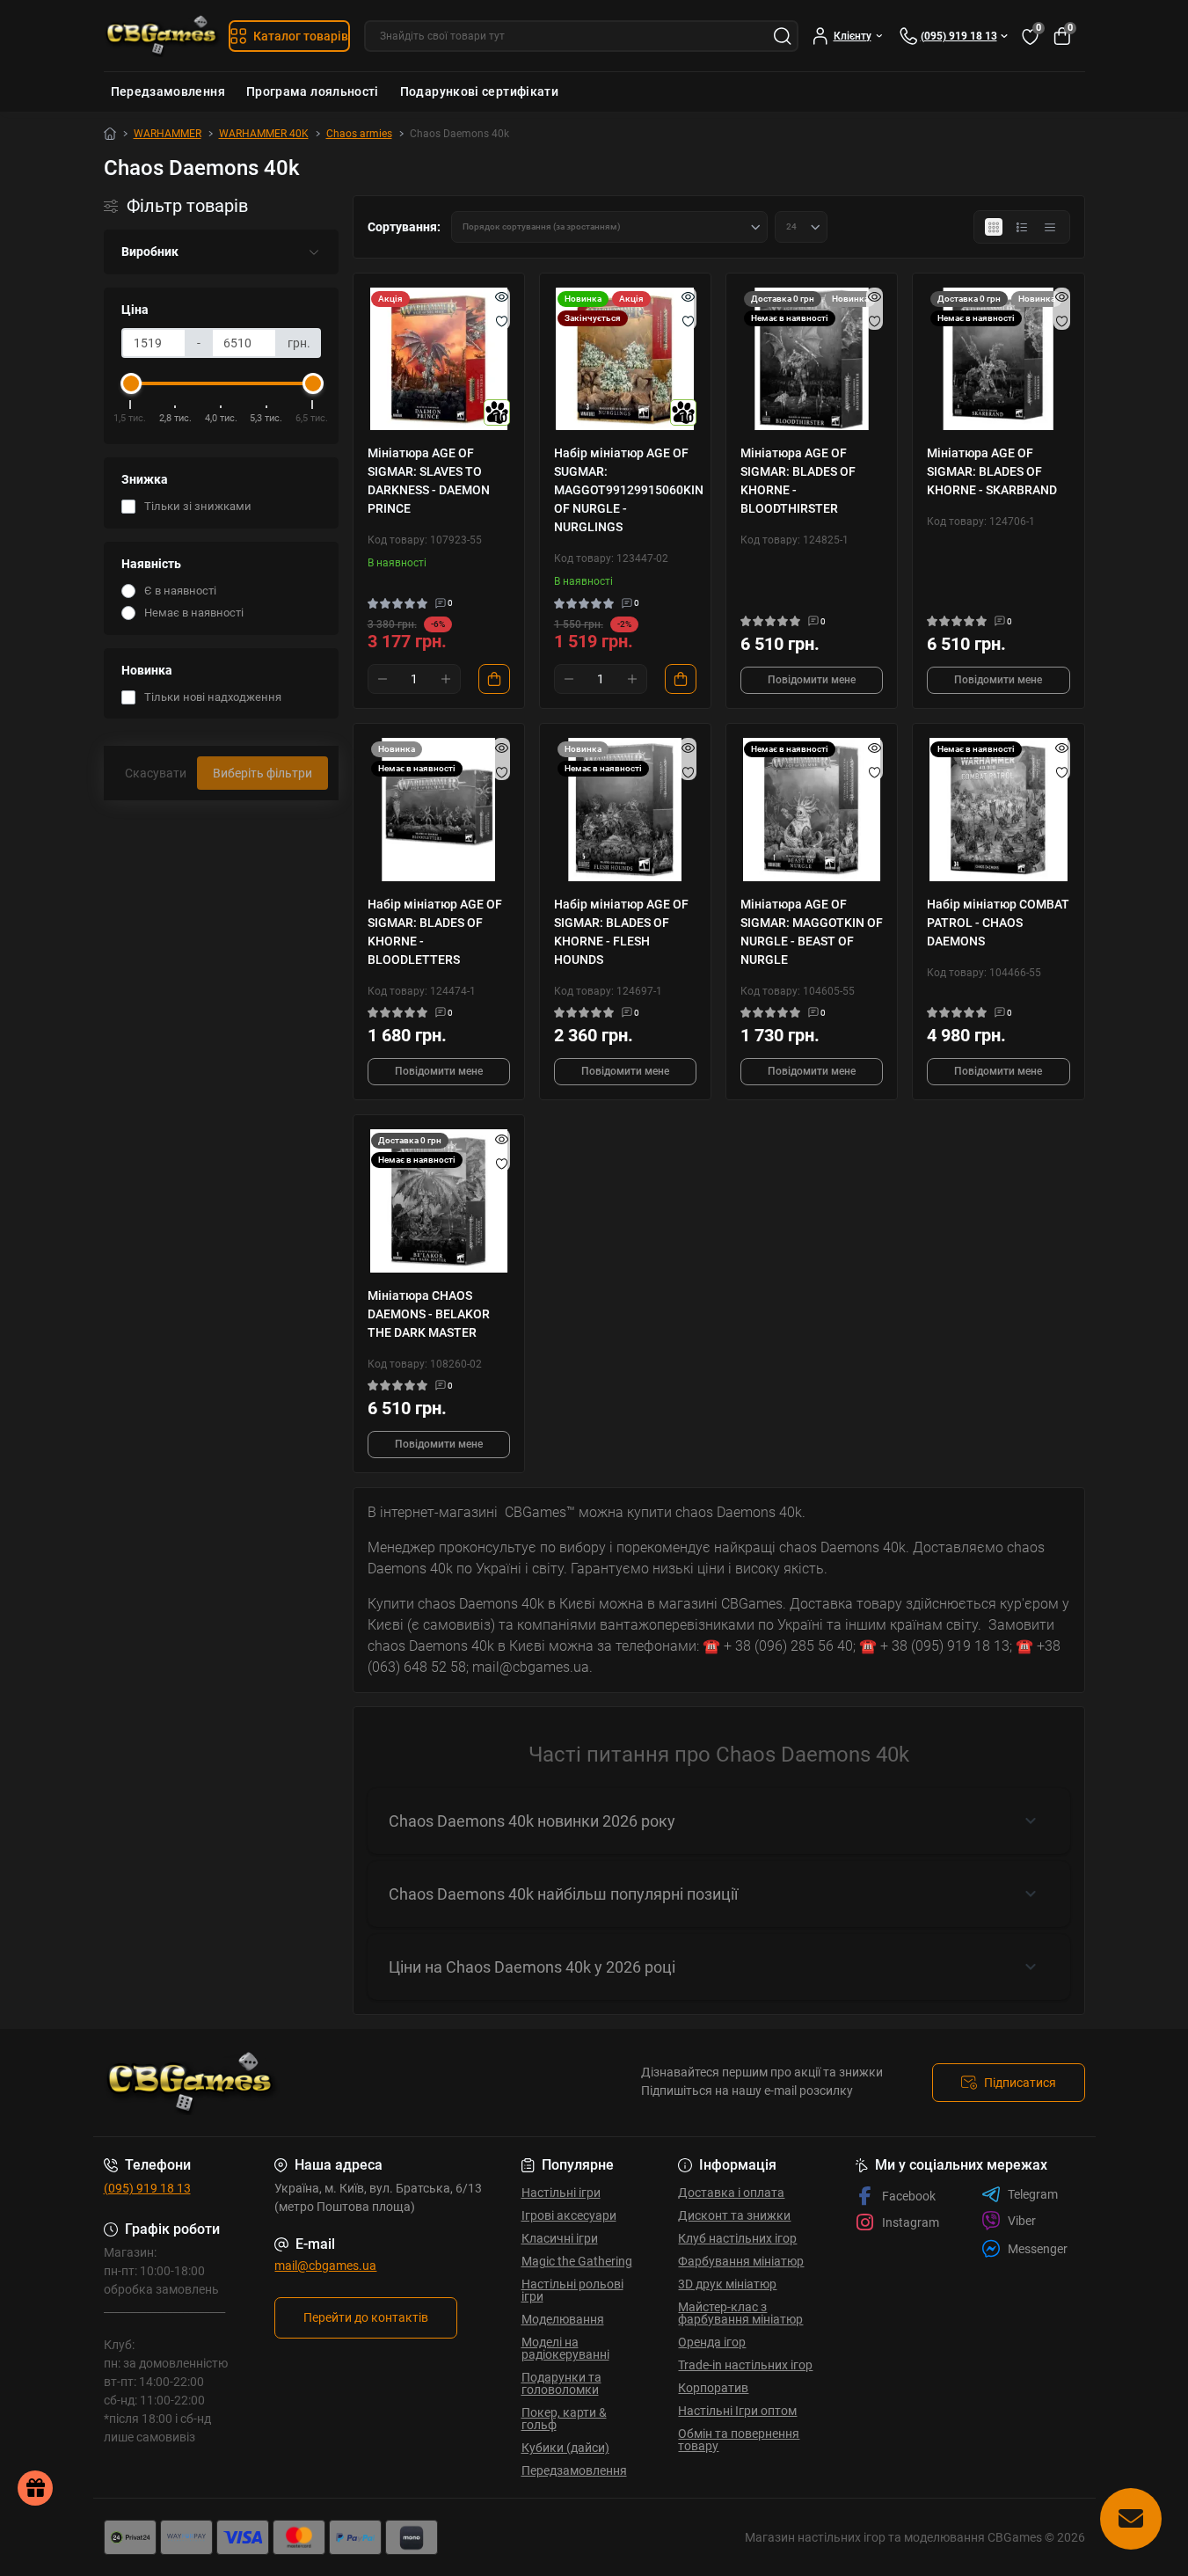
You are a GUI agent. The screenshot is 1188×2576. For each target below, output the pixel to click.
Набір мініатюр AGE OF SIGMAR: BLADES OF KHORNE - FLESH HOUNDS (621, 932)
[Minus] (383, 679)
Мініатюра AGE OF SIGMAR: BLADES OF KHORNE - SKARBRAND (992, 471)
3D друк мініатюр (727, 2284)
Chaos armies (359, 134)
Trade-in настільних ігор (745, 2365)
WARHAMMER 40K (264, 134)
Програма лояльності (313, 91)
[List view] (1022, 227)
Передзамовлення (168, 91)
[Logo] (163, 36)
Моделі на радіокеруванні (565, 2348)
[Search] (783, 36)
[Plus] (446, 679)
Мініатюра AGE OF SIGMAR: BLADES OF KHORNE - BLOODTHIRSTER (798, 481)
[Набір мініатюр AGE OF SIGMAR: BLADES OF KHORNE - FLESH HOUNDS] (625, 809)
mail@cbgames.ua (325, 2266)
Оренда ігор (712, 2342)
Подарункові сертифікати (479, 91)
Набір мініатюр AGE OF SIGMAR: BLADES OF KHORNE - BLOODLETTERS (435, 932)
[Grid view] (994, 227)
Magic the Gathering (577, 2261)
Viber (1022, 2221)
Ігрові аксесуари (569, 2215)
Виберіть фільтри (262, 773)
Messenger (1038, 2249)
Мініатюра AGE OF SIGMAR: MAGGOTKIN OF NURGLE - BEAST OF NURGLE (812, 932)
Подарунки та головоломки (561, 2383)
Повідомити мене (812, 680)
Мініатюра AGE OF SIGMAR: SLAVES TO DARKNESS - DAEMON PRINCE (429, 481)
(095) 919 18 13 (147, 2188)
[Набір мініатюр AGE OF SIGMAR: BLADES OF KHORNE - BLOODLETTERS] (439, 809)
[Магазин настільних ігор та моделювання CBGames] (344, 2083)
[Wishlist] (502, 321)
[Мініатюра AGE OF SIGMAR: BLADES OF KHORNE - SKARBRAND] (998, 359)
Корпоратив (713, 2388)
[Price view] (1050, 227)
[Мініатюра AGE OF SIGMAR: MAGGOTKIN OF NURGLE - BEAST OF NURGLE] (812, 809)
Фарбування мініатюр (741, 2261)
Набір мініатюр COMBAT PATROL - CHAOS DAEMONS (998, 923)
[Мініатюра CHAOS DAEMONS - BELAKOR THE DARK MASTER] (439, 1200)
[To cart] (494, 679)
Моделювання (563, 2319)
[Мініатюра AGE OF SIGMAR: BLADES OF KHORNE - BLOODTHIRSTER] (812, 359)
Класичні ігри (560, 2238)
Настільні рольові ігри (572, 2290)
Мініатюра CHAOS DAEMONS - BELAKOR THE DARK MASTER (429, 1314)
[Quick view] (502, 296)
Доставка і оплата (731, 2193)
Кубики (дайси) (565, 2448)
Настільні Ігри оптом (737, 2411)
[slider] (131, 383)
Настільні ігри (561, 2193)
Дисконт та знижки (734, 2215)
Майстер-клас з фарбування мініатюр (740, 2313)
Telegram (1033, 2194)
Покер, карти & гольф (564, 2419)
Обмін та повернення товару (739, 2440)
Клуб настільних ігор (737, 2238)
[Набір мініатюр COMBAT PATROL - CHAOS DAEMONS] (998, 809)
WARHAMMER (168, 134)
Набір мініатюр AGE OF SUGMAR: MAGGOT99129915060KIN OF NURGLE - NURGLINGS (625, 490)
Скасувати (156, 773)
